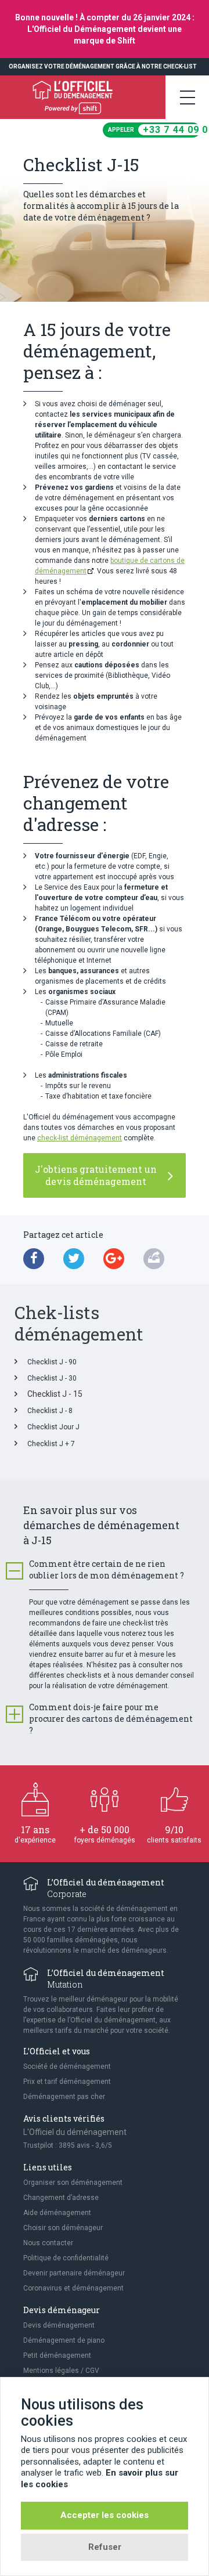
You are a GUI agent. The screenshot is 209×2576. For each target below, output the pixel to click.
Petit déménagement (57, 2355)
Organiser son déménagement (73, 2183)
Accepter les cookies (105, 2515)
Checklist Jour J (53, 1427)
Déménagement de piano (64, 2340)
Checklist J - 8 (50, 1411)
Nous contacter (48, 2243)
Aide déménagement (57, 2213)
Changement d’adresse (61, 2198)
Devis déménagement (59, 2325)
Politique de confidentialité (66, 2258)
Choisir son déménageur (63, 2228)
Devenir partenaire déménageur (74, 2273)
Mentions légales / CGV (61, 2371)
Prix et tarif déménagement (67, 2082)
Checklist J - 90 (52, 1362)
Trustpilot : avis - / (68, 2145)
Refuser (105, 2547)
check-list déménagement (80, 1138)
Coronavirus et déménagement (73, 2288)
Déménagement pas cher (64, 2097)
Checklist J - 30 (52, 1378)
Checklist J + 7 (51, 1444)
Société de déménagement (67, 2066)
